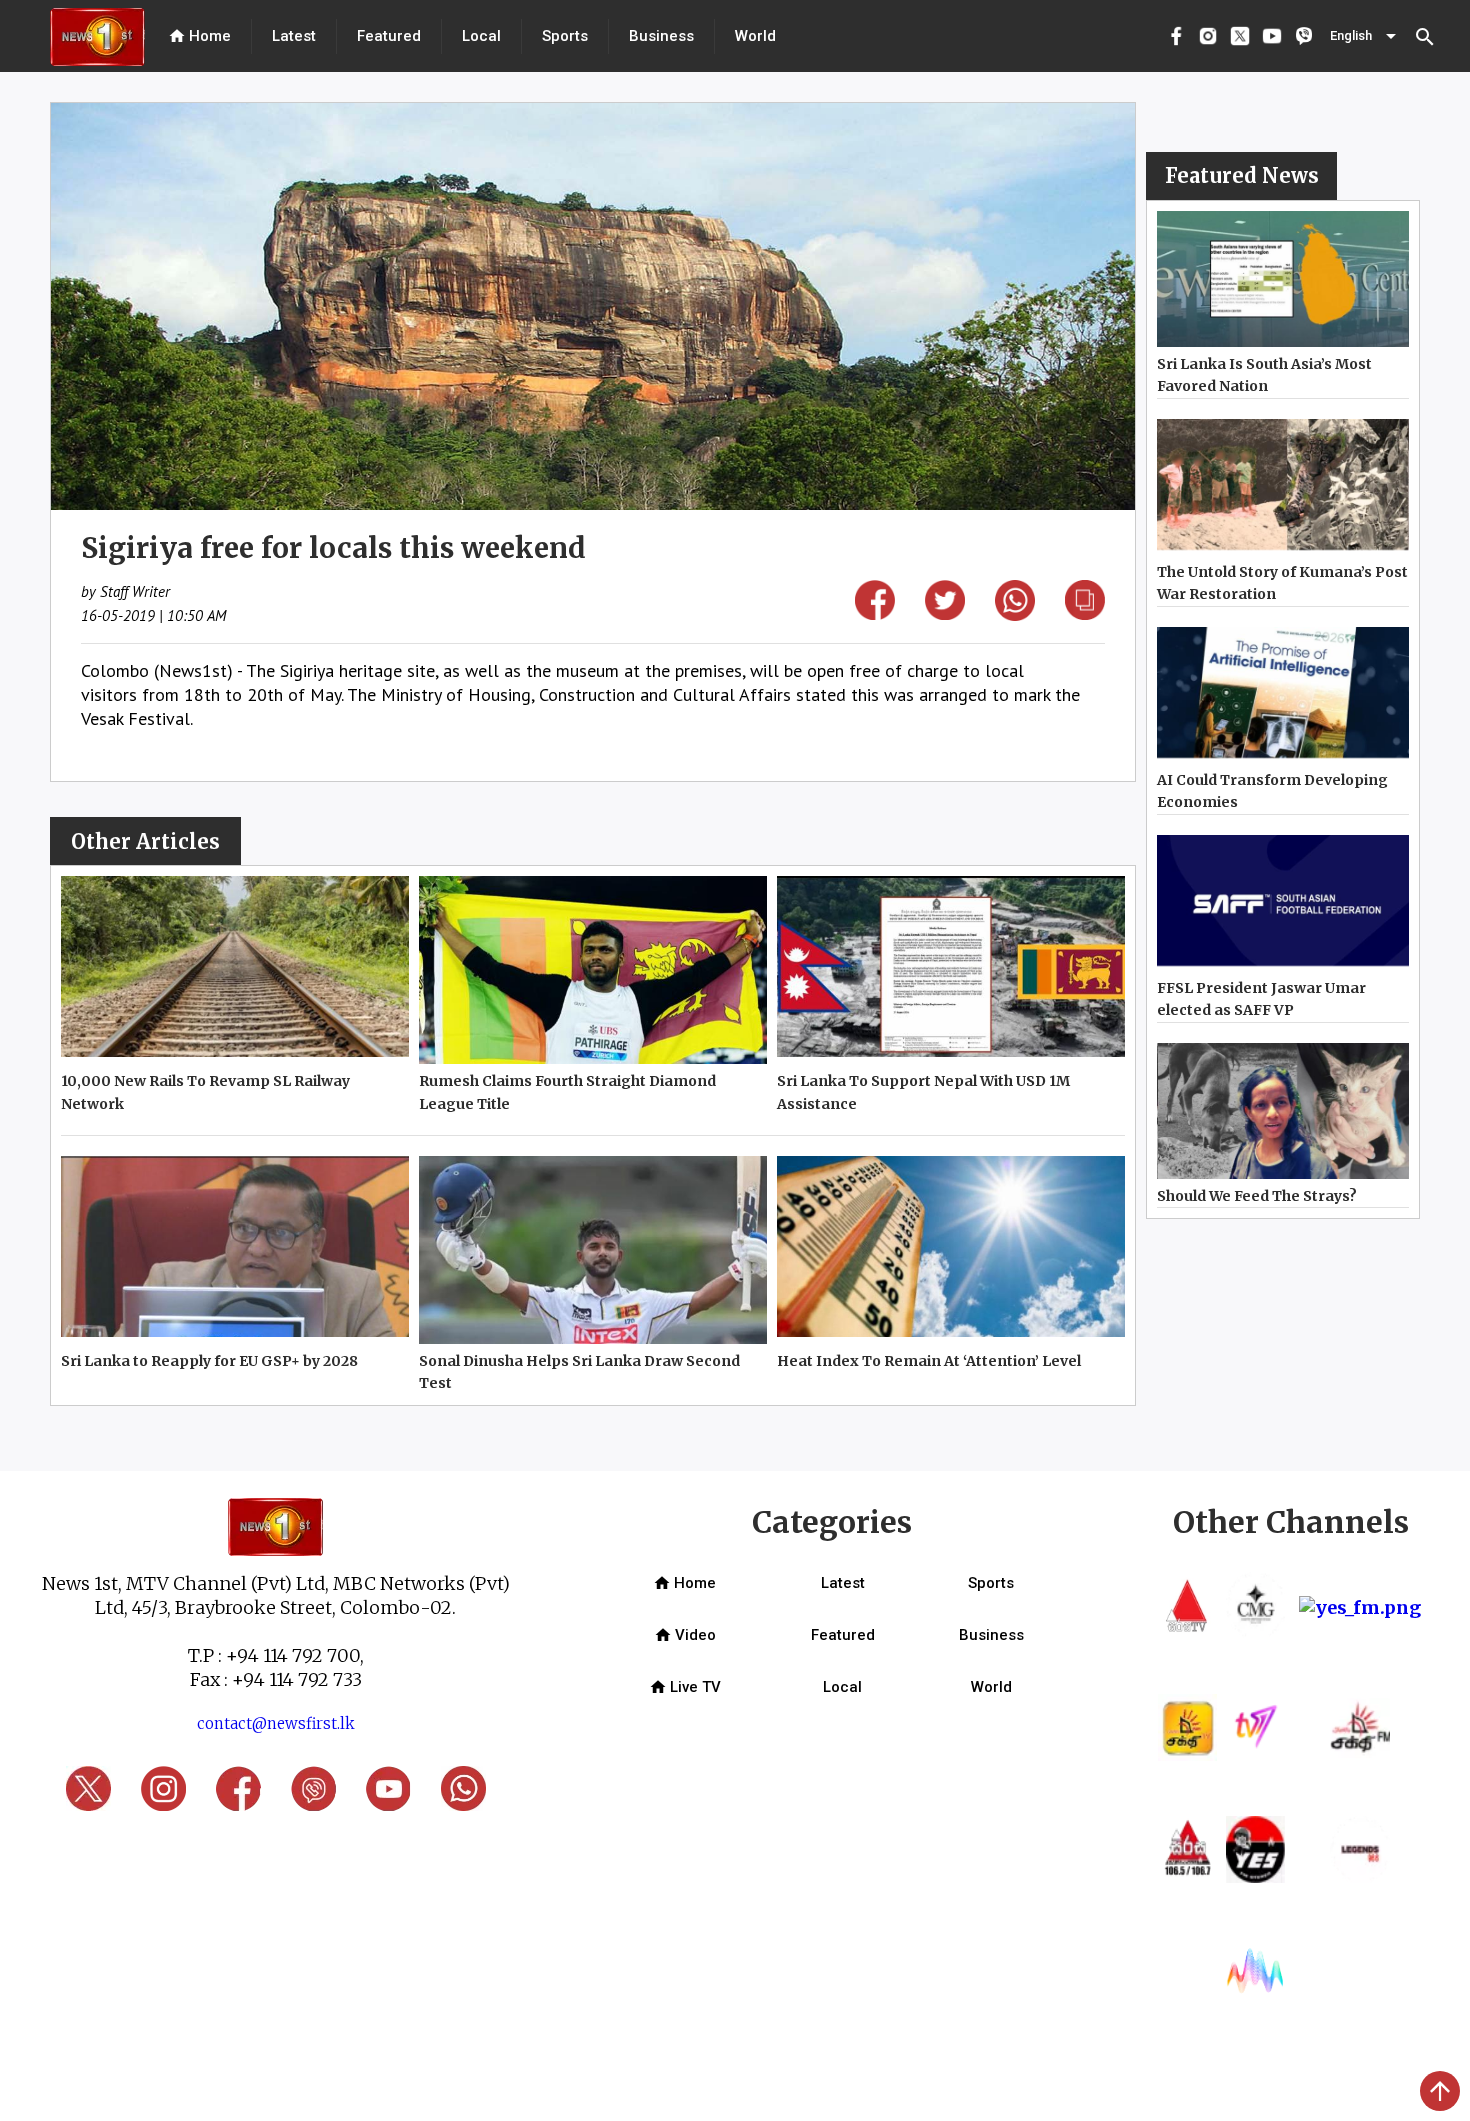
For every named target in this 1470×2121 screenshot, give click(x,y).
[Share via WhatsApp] (1015, 614)
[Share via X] (945, 613)
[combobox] (1365, 36)
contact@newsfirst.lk (276, 1723)
